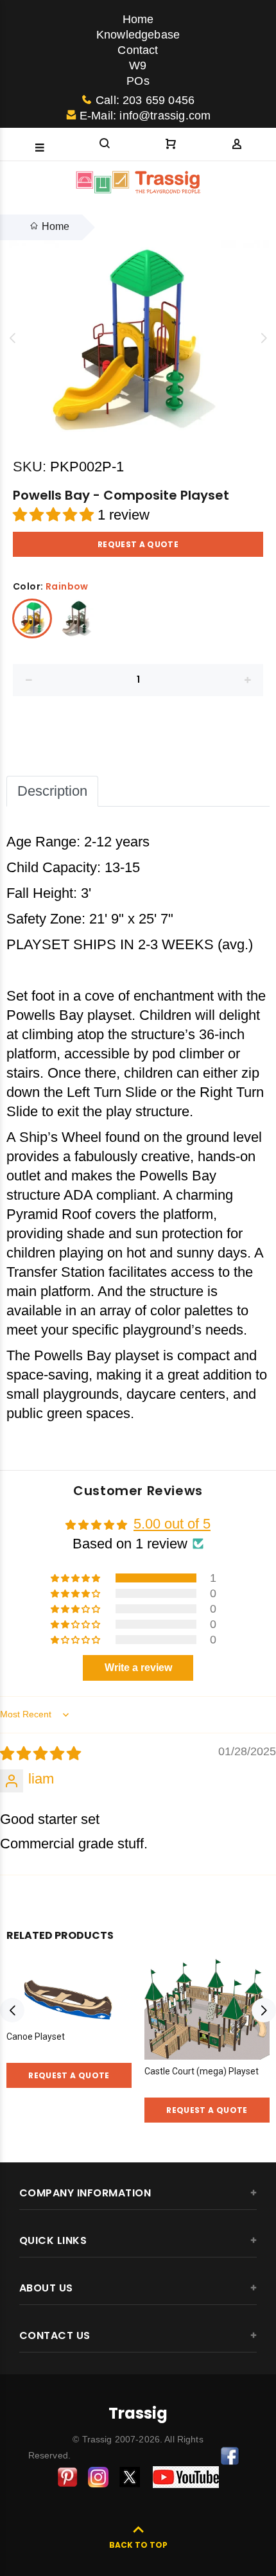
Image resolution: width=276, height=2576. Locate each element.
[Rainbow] (32, 618)
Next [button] (264, 338)
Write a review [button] (138, 1668)
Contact (138, 50)
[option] (138, 338)
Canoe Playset (36, 2037)
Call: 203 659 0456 (145, 100)
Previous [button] (12, 338)
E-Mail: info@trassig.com (145, 116)
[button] (55, 515)
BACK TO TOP (138, 2545)
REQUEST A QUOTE (138, 544)
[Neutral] (77, 618)
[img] (40, 1754)
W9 (138, 66)
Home (138, 19)
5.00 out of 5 (172, 1524)
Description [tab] (52, 791)
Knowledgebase (138, 35)
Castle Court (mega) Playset (202, 2071)
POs (138, 81)
